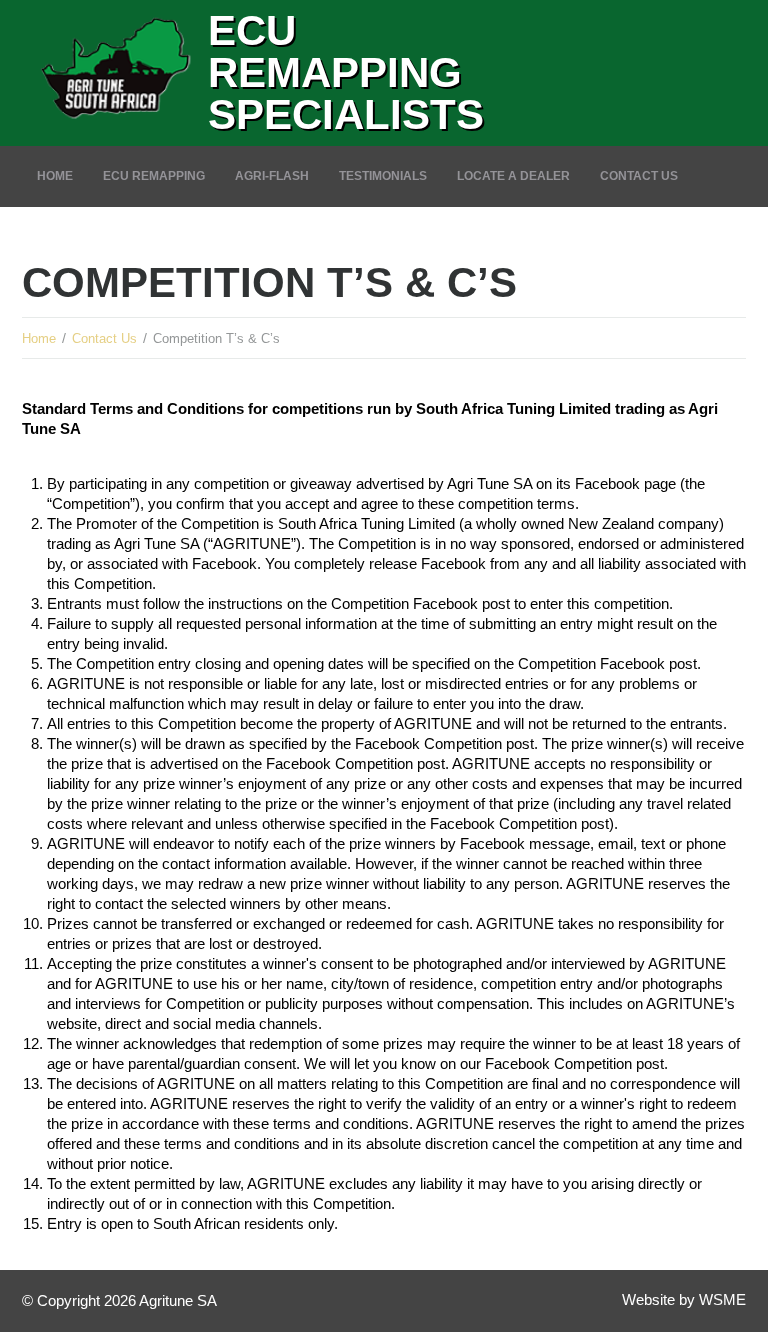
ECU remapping (154, 176)
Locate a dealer (513, 176)
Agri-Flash (272, 176)
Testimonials (383, 176)
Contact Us (104, 338)
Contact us (639, 176)
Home (55, 176)
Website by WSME (684, 1299)
